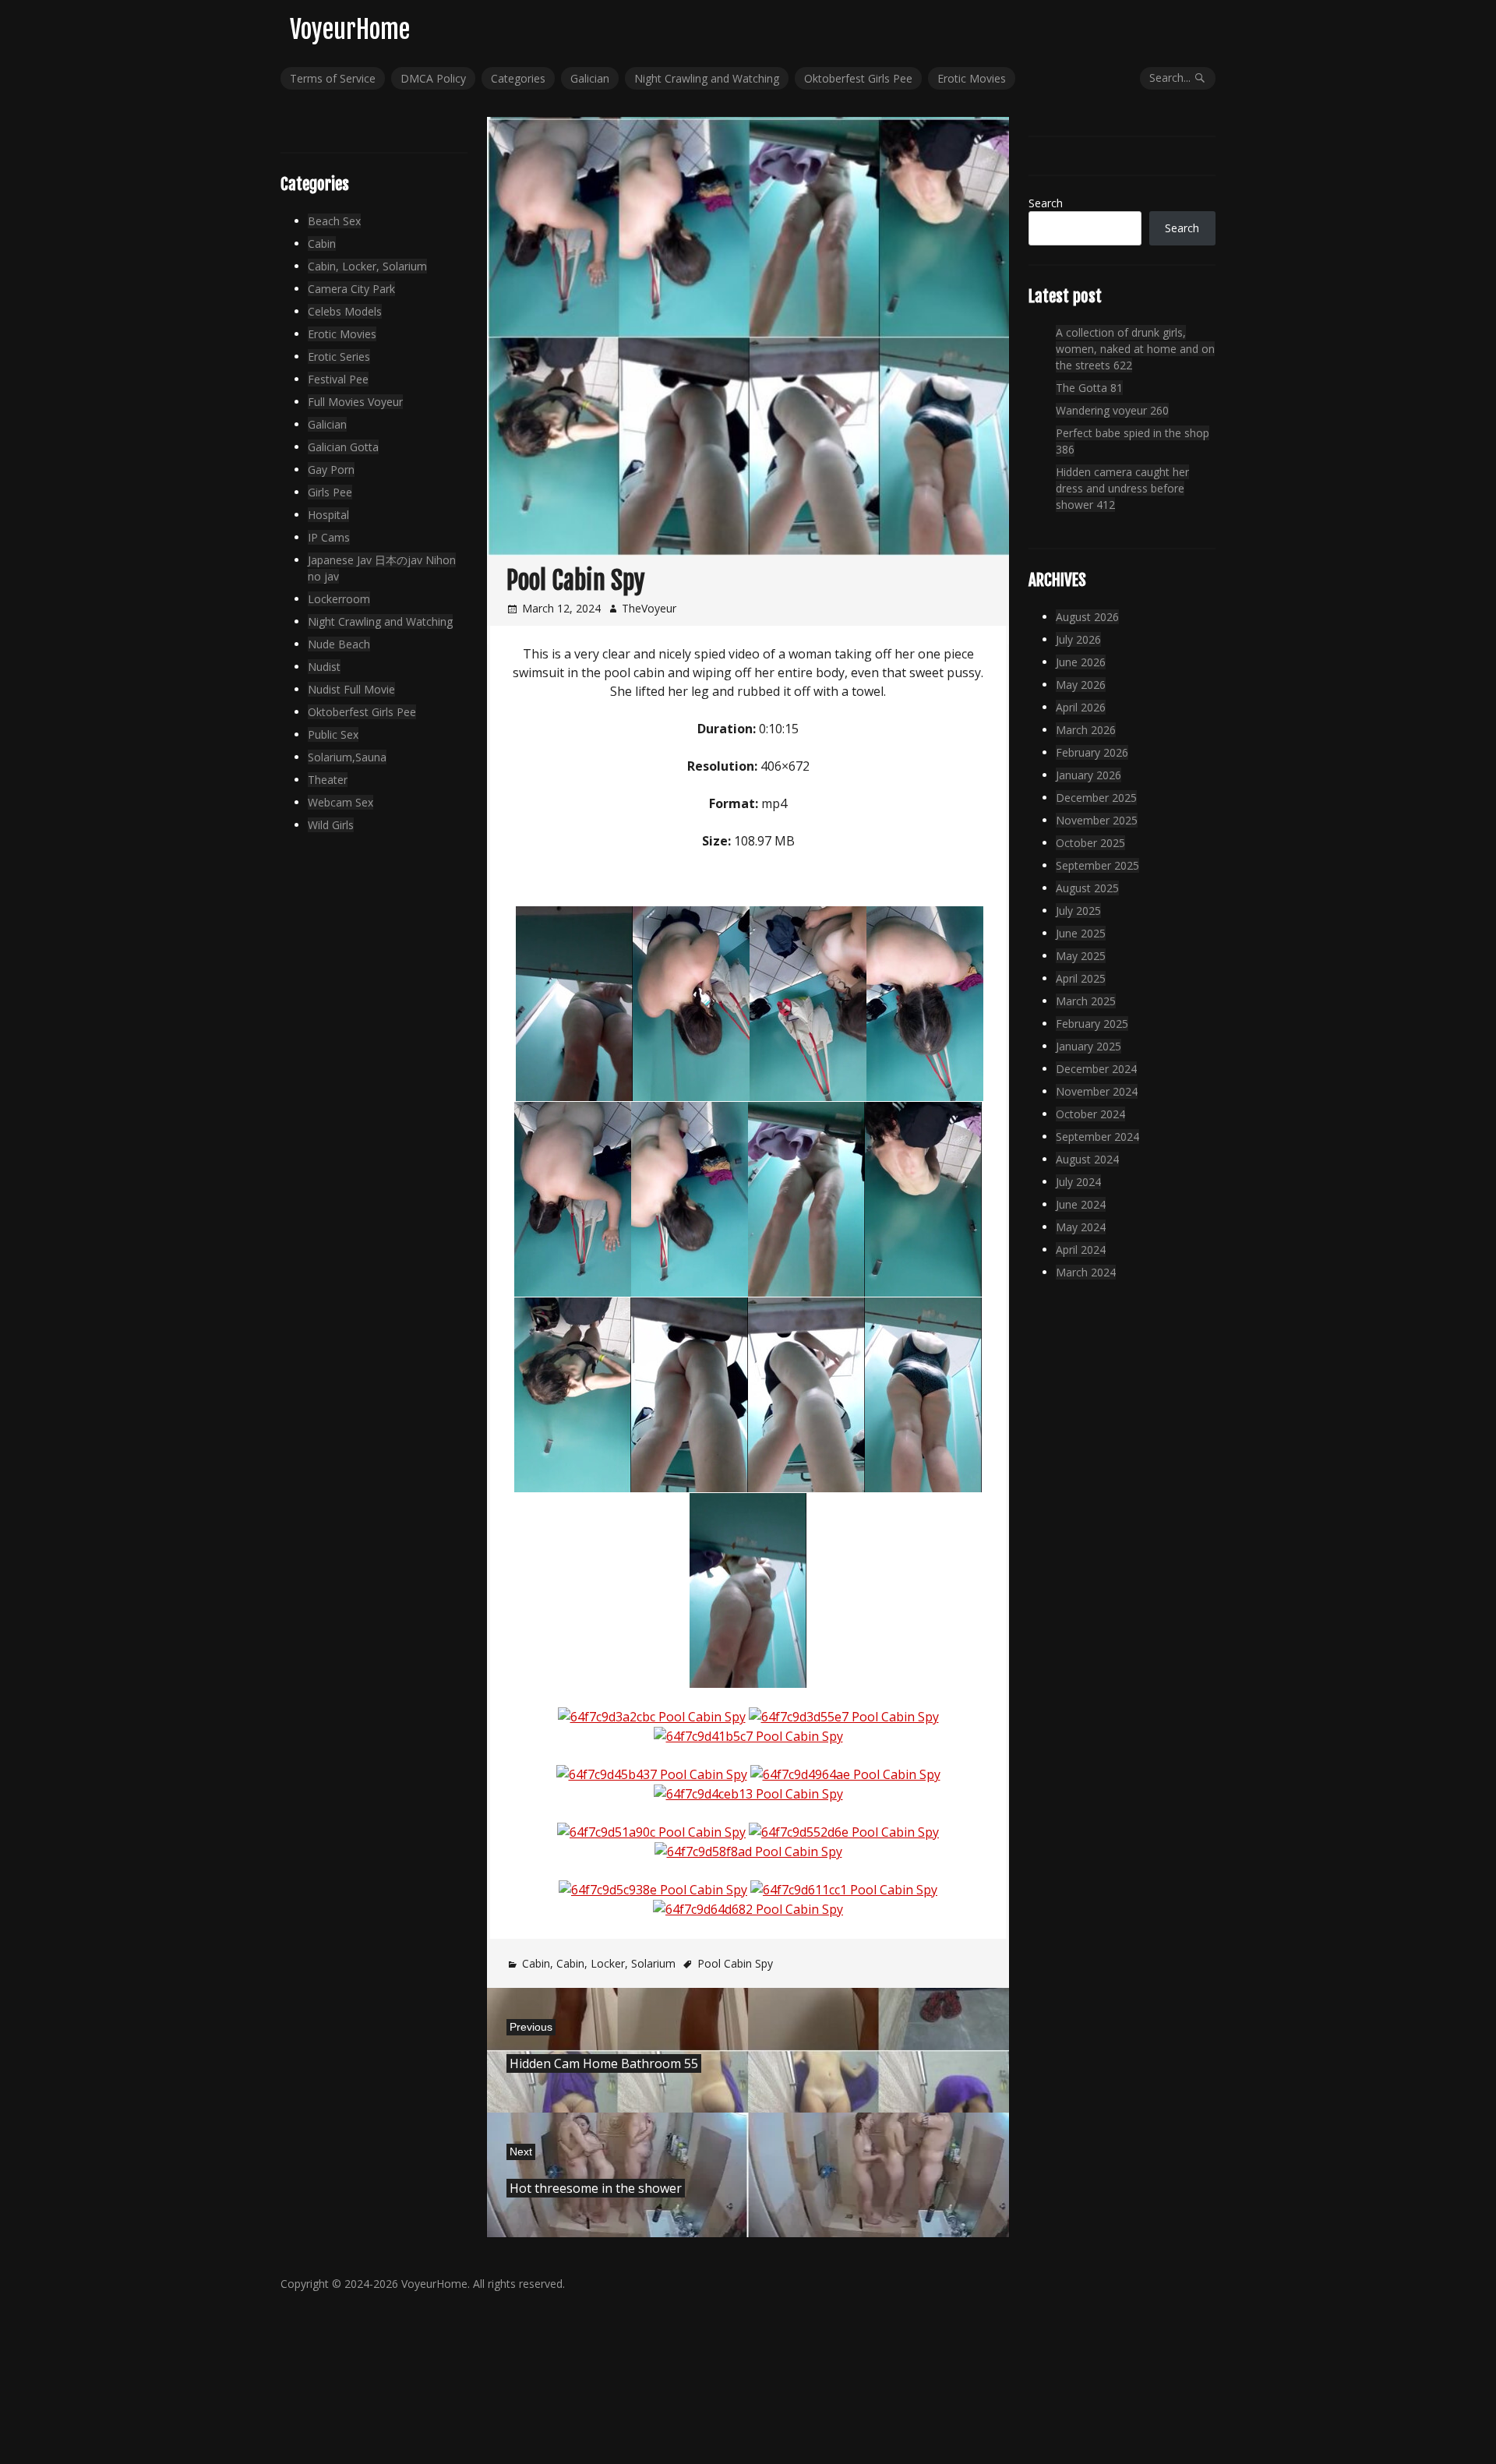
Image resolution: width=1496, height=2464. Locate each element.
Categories (518, 78)
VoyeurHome (350, 30)
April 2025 (1081, 978)
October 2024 (1090, 1114)
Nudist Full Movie (351, 689)
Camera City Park (351, 289)
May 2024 (1081, 1227)
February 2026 (1092, 752)
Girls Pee (330, 492)
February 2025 (1092, 1024)
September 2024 (1097, 1137)
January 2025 (1088, 1046)
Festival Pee (338, 379)
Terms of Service (333, 78)
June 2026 (1081, 662)
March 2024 (1086, 1272)
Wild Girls (331, 825)
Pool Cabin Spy (735, 1963)
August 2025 (1087, 888)
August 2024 (1087, 1159)
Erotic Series (339, 357)
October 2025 (1090, 843)
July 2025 (1078, 911)
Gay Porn (331, 470)
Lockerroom (339, 599)
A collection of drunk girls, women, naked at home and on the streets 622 (1135, 349)
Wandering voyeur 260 (1112, 410)
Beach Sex (334, 221)
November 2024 (1097, 1091)
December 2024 (1096, 1069)
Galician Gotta (343, 447)
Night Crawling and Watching (707, 78)
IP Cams (329, 537)
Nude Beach (339, 644)
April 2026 (1081, 707)
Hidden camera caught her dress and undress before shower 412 (1122, 488)
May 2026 (1081, 685)
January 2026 (1088, 775)
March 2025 (1086, 1001)
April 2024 (1081, 1250)
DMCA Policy (433, 78)
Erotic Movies (972, 78)
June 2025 (1081, 933)
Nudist (324, 667)
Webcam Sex (340, 802)
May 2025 (1081, 956)
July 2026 (1078, 639)
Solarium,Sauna (347, 757)
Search (1046, 203)
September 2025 (1097, 865)
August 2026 (1087, 617)
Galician (590, 78)
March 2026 (1086, 730)
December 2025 (1096, 798)
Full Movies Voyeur (355, 402)
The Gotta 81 (1089, 388)
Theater (328, 780)
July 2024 (1078, 1182)
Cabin (536, 1963)
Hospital (328, 515)
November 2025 (1097, 820)
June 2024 (1081, 1204)
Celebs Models (345, 311)
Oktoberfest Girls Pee (858, 78)
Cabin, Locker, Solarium (616, 1963)
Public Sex (333, 734)
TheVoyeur (649, 608)
